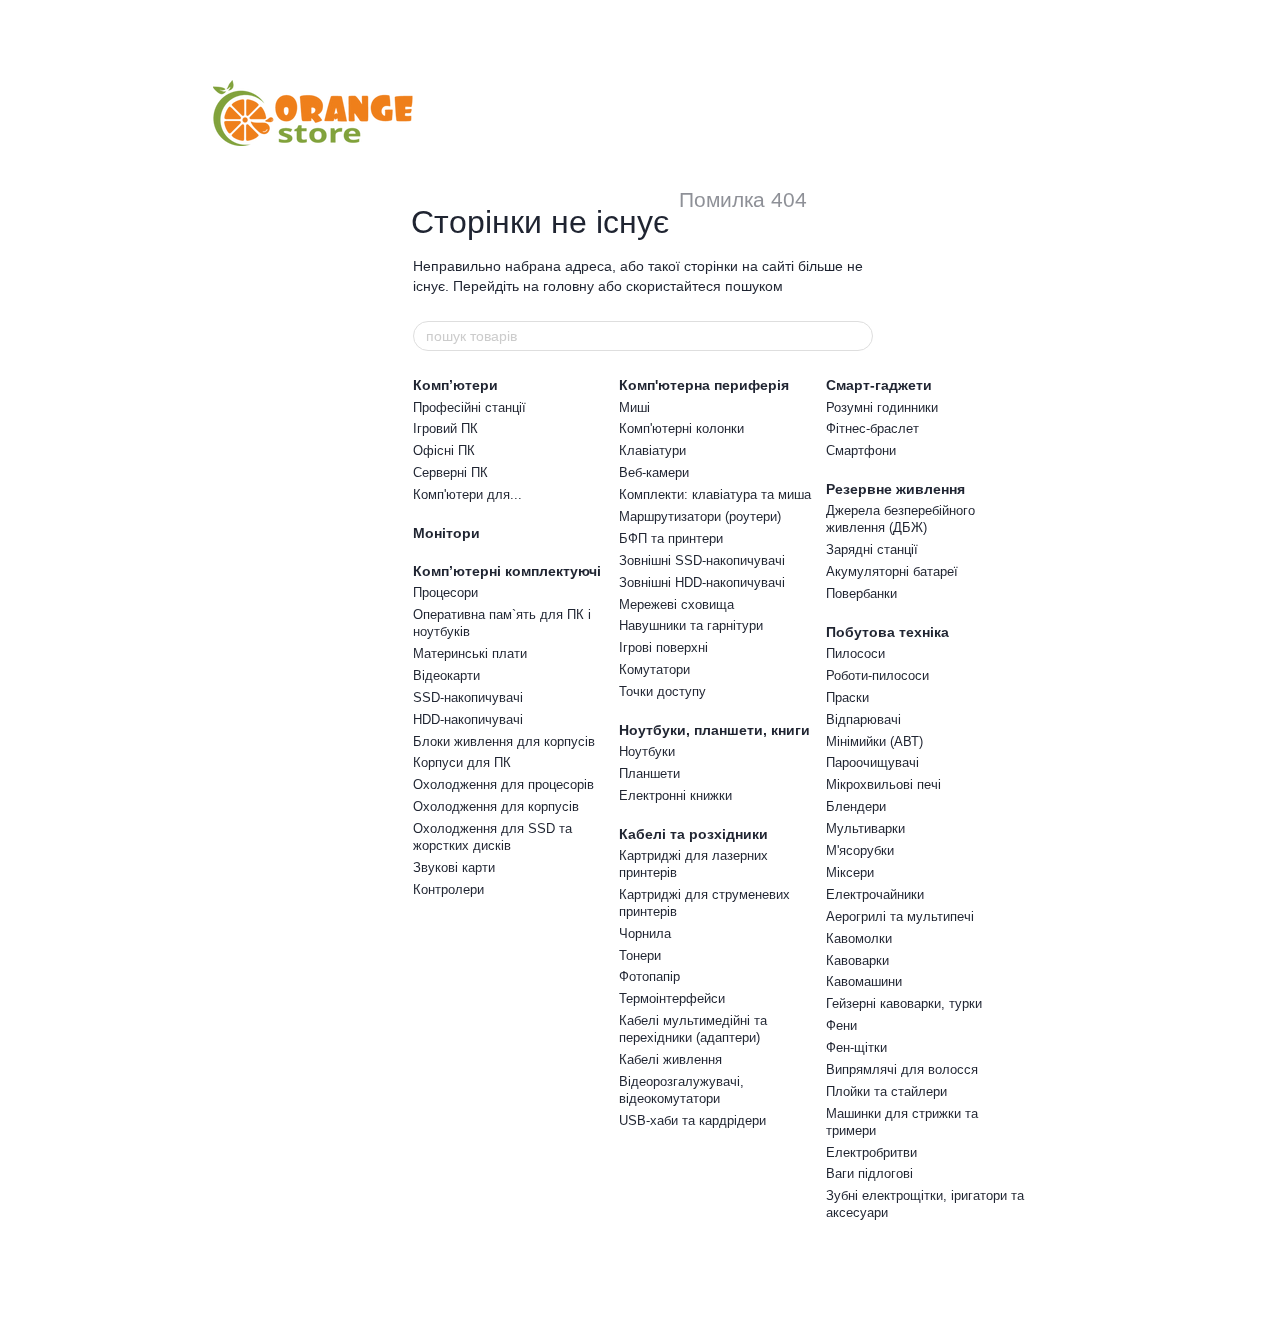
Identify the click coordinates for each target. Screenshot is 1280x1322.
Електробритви (871, 1152)
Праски (847, 697)
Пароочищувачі (872, 762)
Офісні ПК (444, 450)
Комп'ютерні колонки (681, 428)
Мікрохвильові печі (883, 784)
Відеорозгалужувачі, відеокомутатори (681, 1090)
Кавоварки (857, 960)
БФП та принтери (671, 538)
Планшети (649, 773)
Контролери (448, 889)
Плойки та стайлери (886, 1091)
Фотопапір (649, 976)
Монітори (446, 533)
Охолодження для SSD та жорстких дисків (492, 837)
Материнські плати (470, 653)
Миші (634, 407)
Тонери (640, 955)
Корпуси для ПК (462, 762)
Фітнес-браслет (872, 428)
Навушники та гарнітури (691, 625)
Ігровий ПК (445, 428)
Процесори (445, 592)
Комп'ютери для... (467, 494)
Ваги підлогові (869, 1173)
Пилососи (855, 653)
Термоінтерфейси (672, 998)
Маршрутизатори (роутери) (700, 516)
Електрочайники (875, 894)
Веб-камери (654, 472)
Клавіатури (652, 450)
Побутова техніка (887, 632)
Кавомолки (859, 938)
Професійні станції (469, 407)
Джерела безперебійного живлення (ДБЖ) (900, 519)
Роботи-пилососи (877, 675)
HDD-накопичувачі (468, 719)
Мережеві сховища (676, 604)
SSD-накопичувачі (468, 697)
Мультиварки (865, 828)
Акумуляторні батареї (892, 571)
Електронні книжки (675, 795)
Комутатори (654, 669)
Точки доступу (662, 691)
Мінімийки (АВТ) (874, 741)
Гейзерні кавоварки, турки (904, 1003)
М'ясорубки (860, 850)
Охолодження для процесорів (503, 784)
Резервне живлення (895, 489)
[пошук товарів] (857, 336)
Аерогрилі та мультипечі (900, 916)
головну (568, 286)
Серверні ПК (450, 472)
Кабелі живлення (670, 1059)
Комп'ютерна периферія (704, 385)
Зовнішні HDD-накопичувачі (702, 582)
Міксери (850, 872)
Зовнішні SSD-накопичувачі (702, 560)
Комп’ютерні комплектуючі (507, 571)
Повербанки (861, 593)
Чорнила (645, 933)
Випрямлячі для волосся (902, 1069)
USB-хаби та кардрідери (692, 1120)
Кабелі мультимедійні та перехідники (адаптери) (693, 1029)
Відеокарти (446, 675)
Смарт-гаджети (879, 385)
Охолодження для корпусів (496, 806)
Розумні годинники (882, 407)
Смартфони (861, 450)
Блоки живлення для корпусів (504, 741)
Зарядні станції (872, 549)
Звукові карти (454, 867)
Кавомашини (864, 981)
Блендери (856, 806)
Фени (841, 1025)
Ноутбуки (647, 751)
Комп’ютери (455, 385)
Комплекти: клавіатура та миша (715, 494)
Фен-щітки (856, 1047)
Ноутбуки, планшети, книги (714, 730)
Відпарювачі (863, 719)
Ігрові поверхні (663, 647)
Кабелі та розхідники (693, 834)
